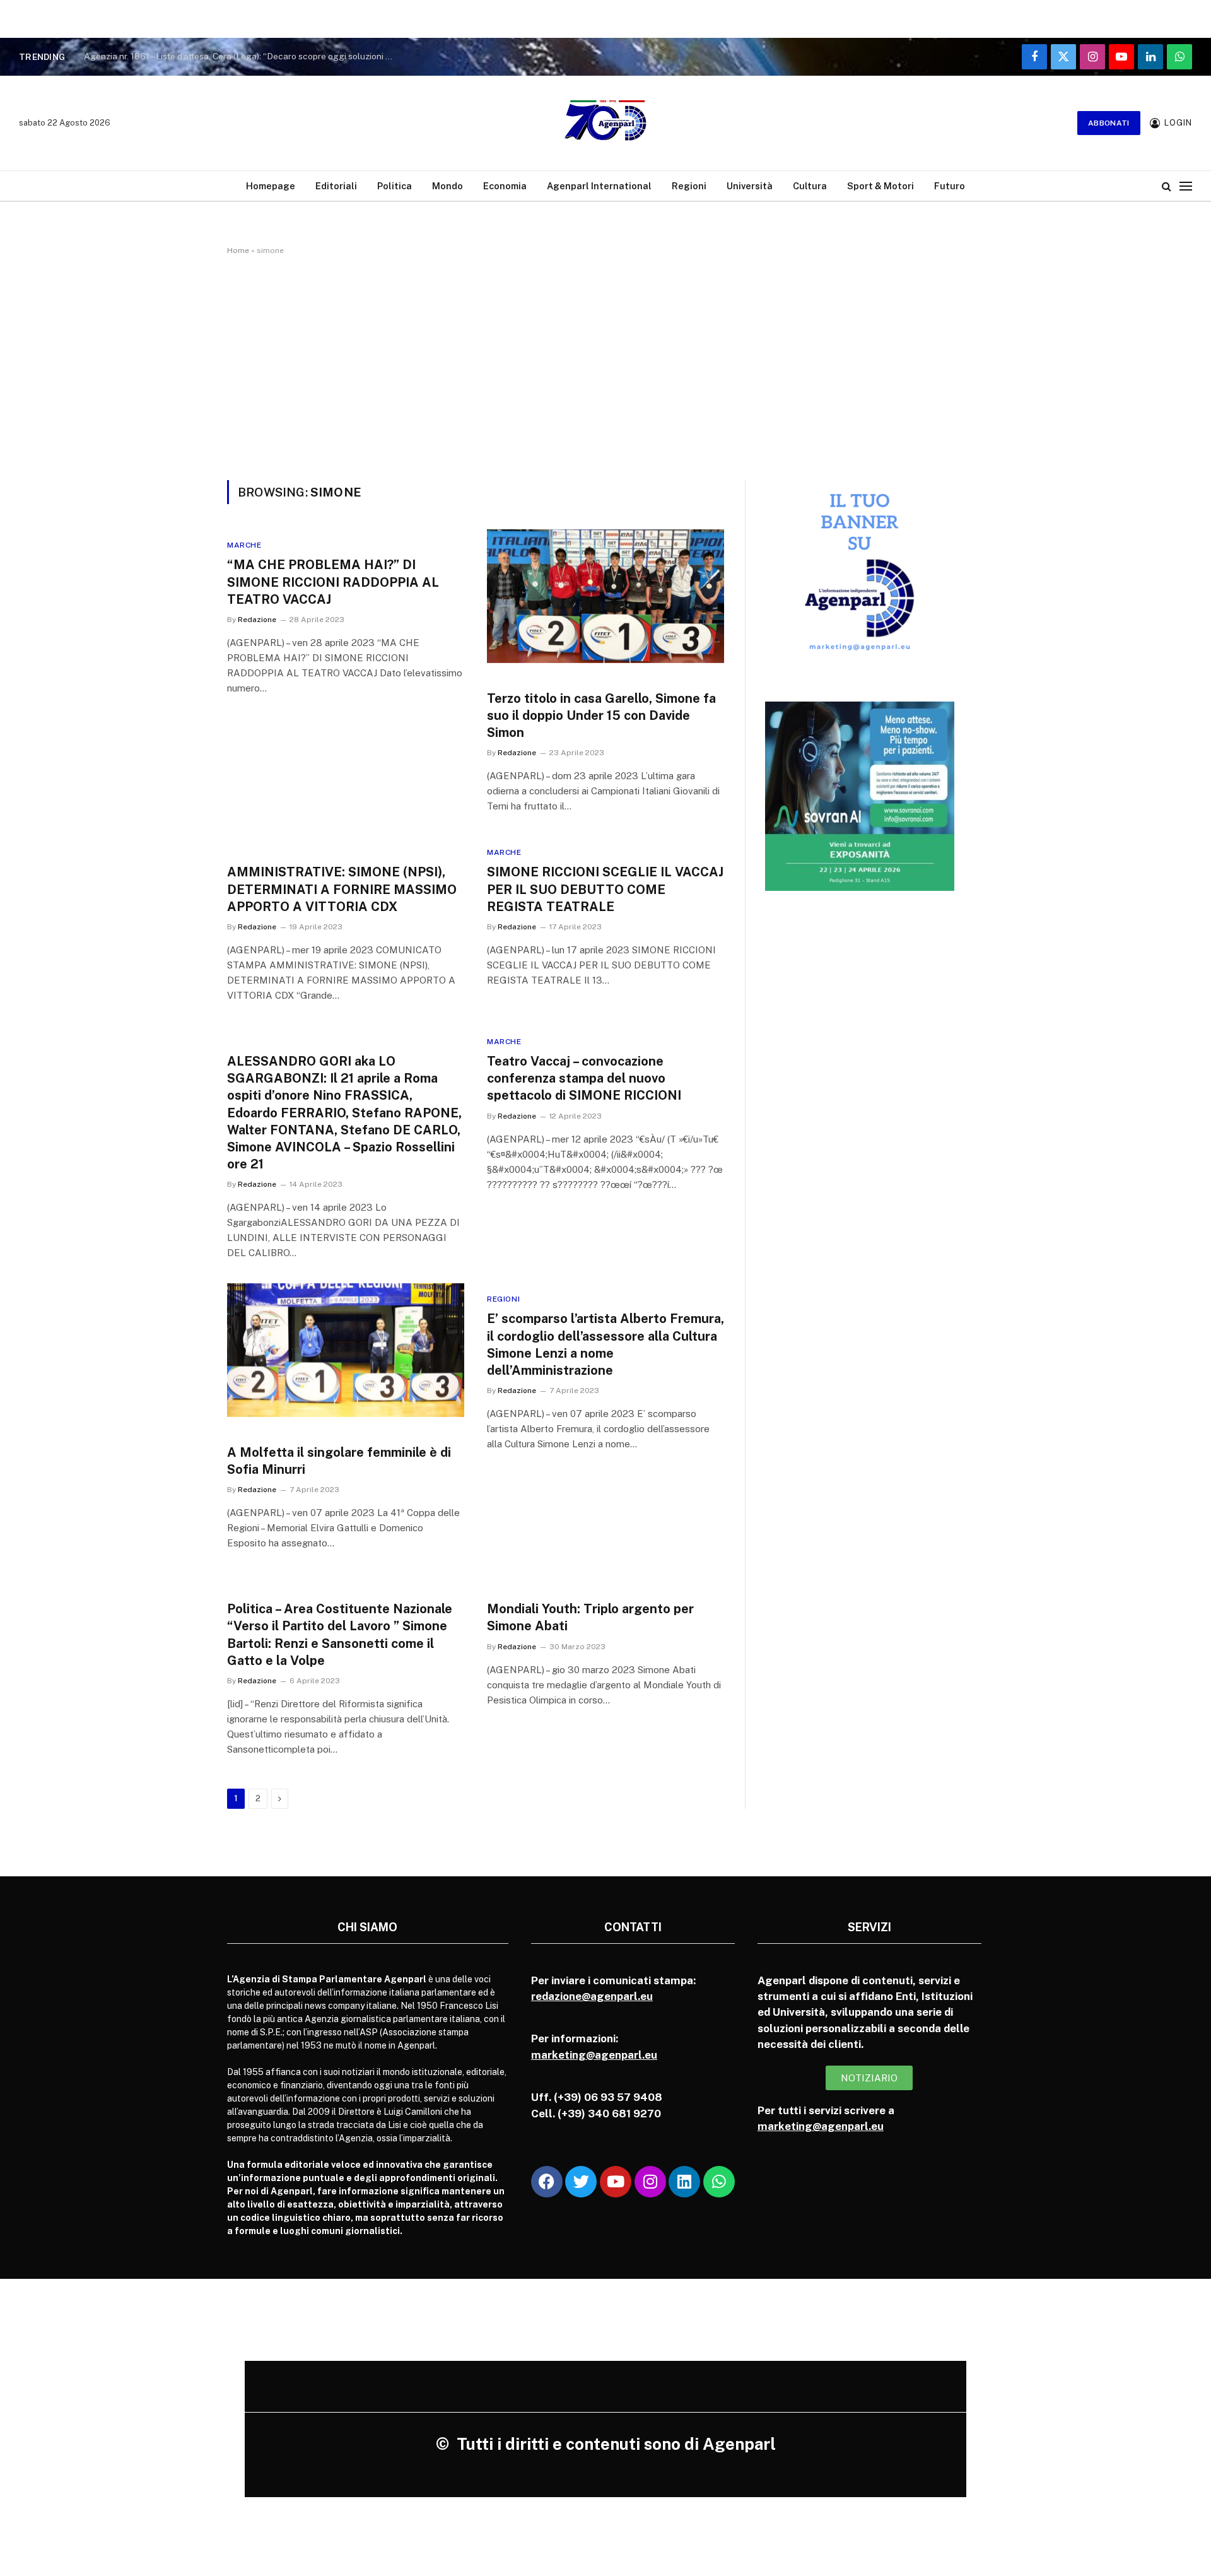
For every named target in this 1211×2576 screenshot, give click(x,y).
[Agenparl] (605, 123)
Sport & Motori (880, 186)
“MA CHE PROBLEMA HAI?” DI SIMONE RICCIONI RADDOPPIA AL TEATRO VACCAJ (333, 582)
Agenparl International (599, 186)
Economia (505, 186)
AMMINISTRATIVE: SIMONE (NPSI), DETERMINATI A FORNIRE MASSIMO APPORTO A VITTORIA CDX (342, 889)
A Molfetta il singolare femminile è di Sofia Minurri (339, 1461)
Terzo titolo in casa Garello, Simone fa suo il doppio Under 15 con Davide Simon (601, 715)
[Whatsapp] (719, 2182)
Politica (395, 186)
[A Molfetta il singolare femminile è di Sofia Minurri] (346, 1350)
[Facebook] (547, 2182)
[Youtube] (616, 2182)
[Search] (1167, 186)
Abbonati (1109, 123)
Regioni (689, 186)
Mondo (448, 186)
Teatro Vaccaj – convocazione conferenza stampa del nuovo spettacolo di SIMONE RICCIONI (584, 1078)
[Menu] (1186, 186)
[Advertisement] (605, 365)
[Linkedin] (684, 2182)
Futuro (950, 186)
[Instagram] (650, 2182)
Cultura (810, 186)
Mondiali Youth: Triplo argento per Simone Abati (590, 1617)
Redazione (257, 620)
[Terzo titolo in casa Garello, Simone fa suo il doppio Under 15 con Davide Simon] (605, 596)
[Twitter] (581, 2182)
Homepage (271, 186)
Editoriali (336, 186)
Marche (244, 545)
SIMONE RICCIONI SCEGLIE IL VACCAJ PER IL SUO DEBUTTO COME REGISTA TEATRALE (605, 889)
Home (238, 250)
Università (750, 186)
